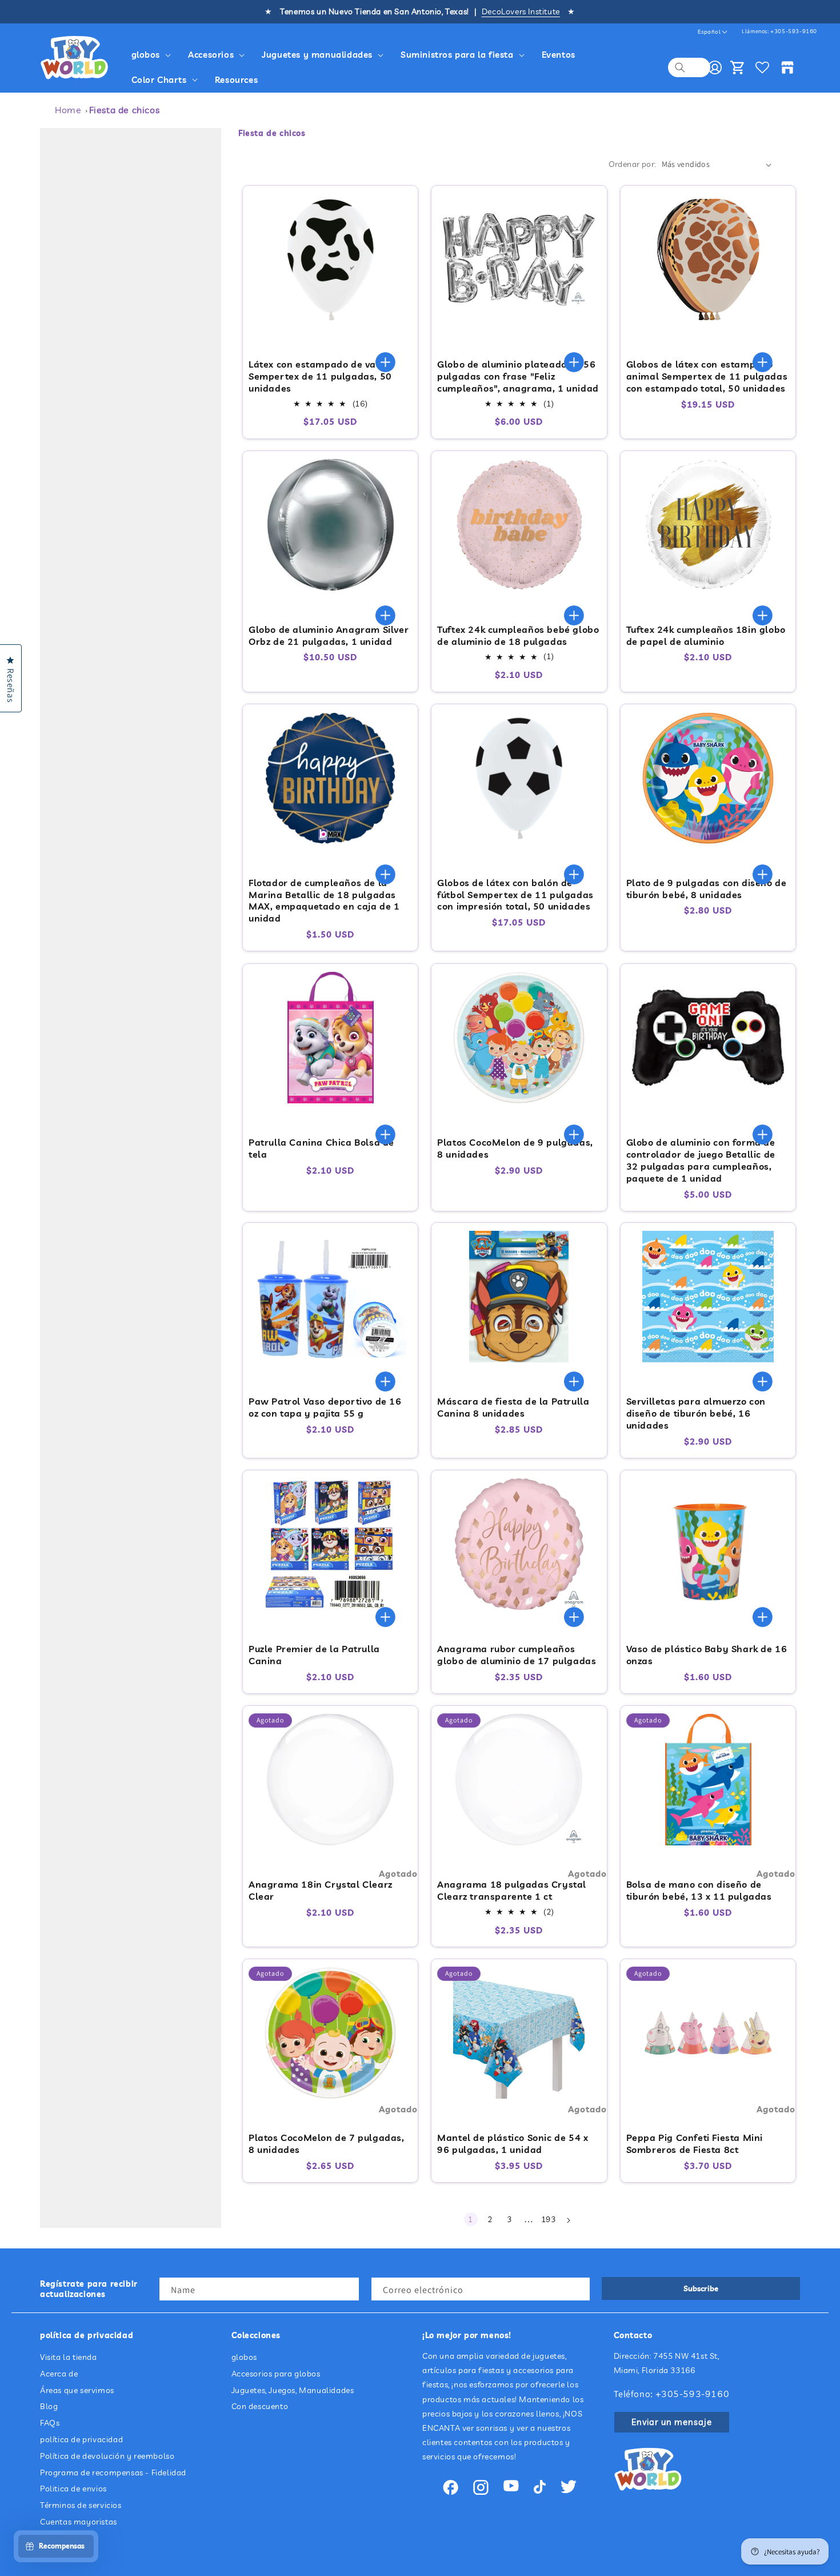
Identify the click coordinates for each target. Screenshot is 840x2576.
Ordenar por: (632, 164)
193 (549, 2219)
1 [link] (471, 2219)
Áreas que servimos (77, 2390)
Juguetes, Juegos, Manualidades (293, 2390)
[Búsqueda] (680, 67)
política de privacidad (81, 2439)
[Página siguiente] (568, 2220)
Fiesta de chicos (125, 110)
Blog (49, 2407)
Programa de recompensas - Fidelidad (113, 2473)
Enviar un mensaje (672, 2422)
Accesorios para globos (276, 2374)
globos (245, 2357)
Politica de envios (73, 2489)
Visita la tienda (69, 2357)
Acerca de (59, 2374)
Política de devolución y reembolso (107, 2456)
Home (68, 110)
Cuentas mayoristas (79, 2522)
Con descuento (260, 2407)
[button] (153, 55)
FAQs (50, 2423)
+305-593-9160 (794, 31)
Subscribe (701, 2288)
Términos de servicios (81, 2505)
